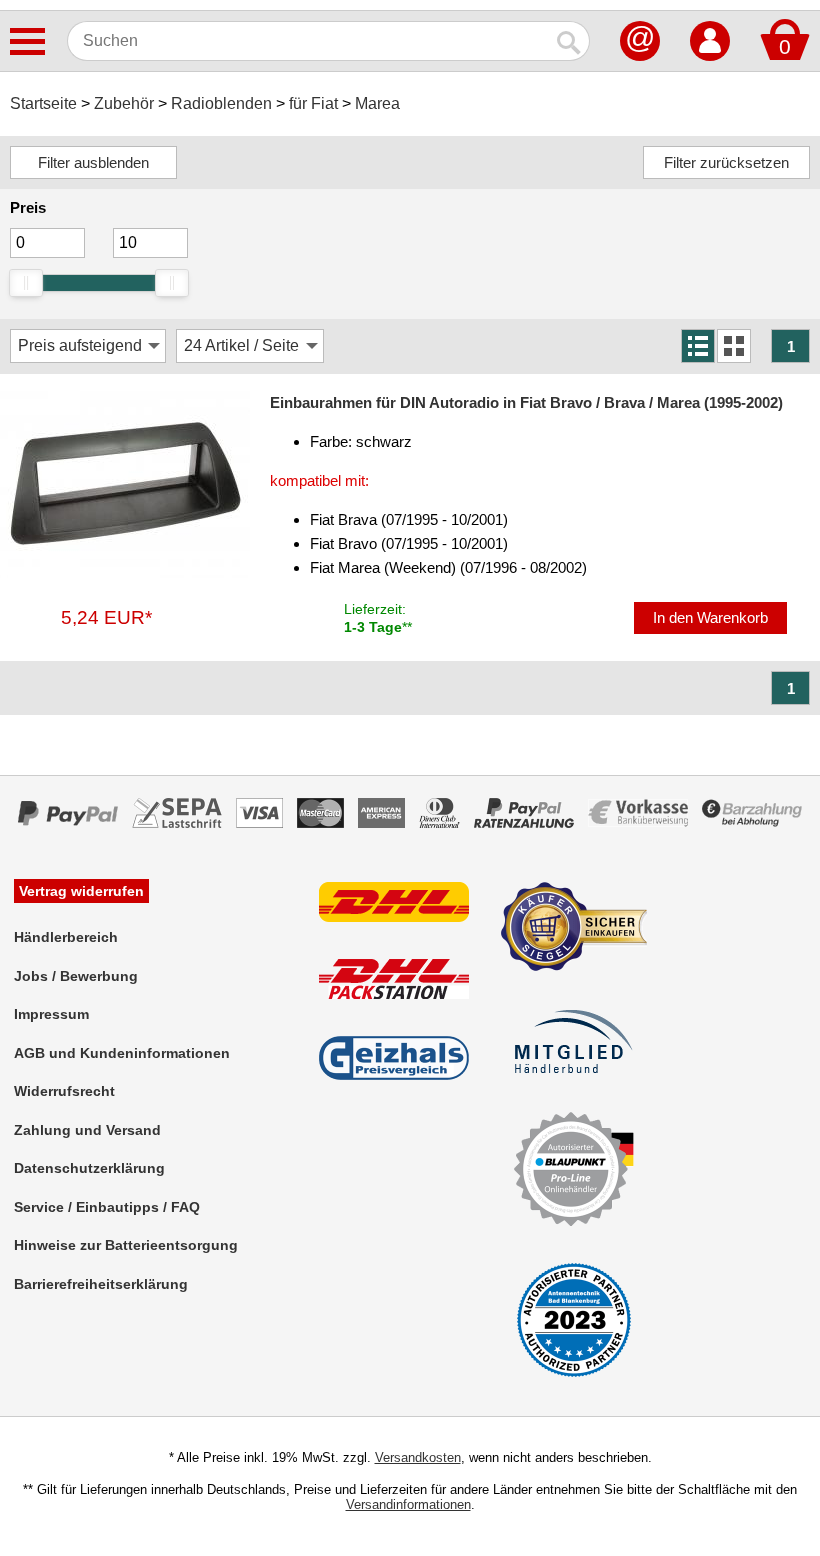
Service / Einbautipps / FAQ (107, 1207)
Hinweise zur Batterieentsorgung (126, 1245)
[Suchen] (570, 41)
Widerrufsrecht (64, 1091)
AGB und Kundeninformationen (122, 1053)
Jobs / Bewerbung (76, 976)
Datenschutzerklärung (89, 1168)
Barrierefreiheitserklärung (101, 1284)
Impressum (51, 1014)
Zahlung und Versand (87, 1130)
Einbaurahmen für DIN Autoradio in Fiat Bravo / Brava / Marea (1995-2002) (526, 402)
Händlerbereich (66, 937)
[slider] (26, 283)
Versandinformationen (408, 1504)
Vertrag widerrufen (81, 891)
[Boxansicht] (734, 346)
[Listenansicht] (698, 346)
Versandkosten (418, 1457)
